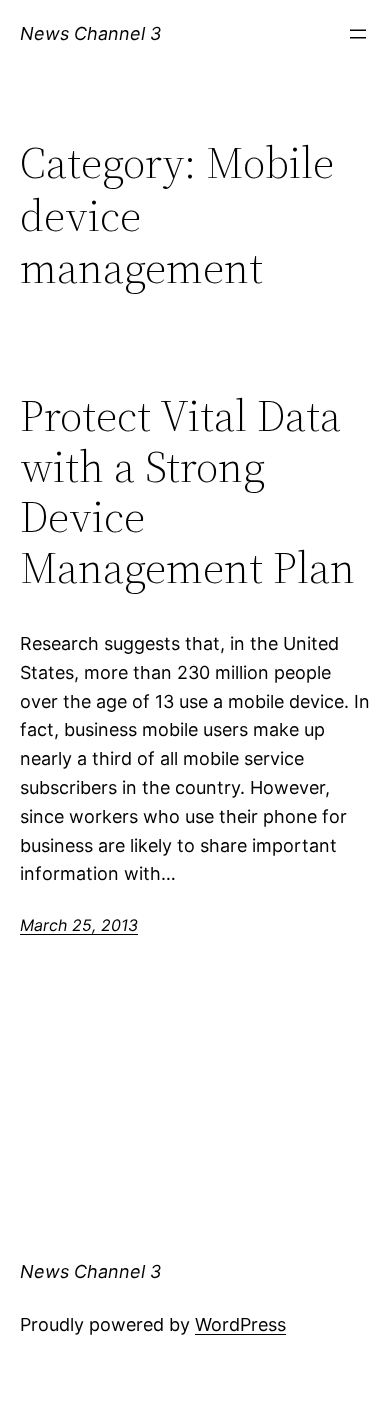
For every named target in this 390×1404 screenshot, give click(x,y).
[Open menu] (358, 34)
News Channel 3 (90, 33)
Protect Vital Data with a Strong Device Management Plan (187, 492)
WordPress (240, 1324)
